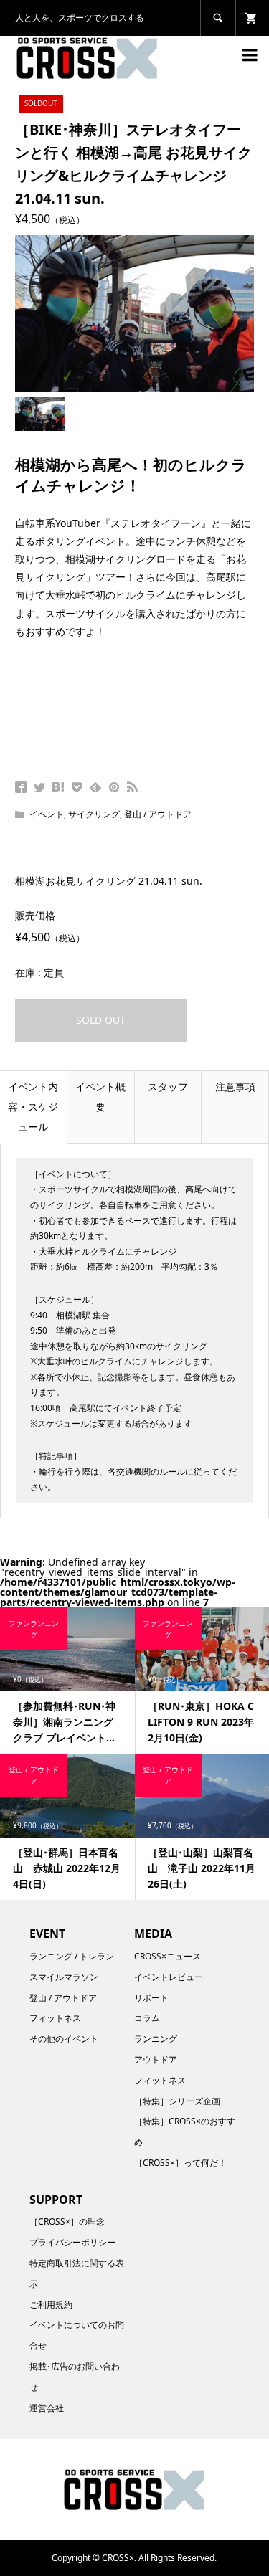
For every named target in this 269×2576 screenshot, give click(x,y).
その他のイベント (64, 2039)
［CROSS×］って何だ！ (180, 2163)
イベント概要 (100, 1097)
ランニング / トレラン (72, 1956)
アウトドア (156, 2059)
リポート (151, 1998)
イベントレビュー (169, 1977)
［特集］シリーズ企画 (177, 2101)
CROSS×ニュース (167, 1956)
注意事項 (235, 1087)
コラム (147, 2018)
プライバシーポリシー (72, 2242)
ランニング (156, 2039)
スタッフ (168, 1087)
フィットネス (55, 2018)
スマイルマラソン (64, 1977)
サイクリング (94, 814)
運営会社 (47, 2408)
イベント (47, 814)
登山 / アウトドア (158, 814)
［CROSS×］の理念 (67, 2221)
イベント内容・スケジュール (33, 1107)
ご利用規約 (51, 2305)
